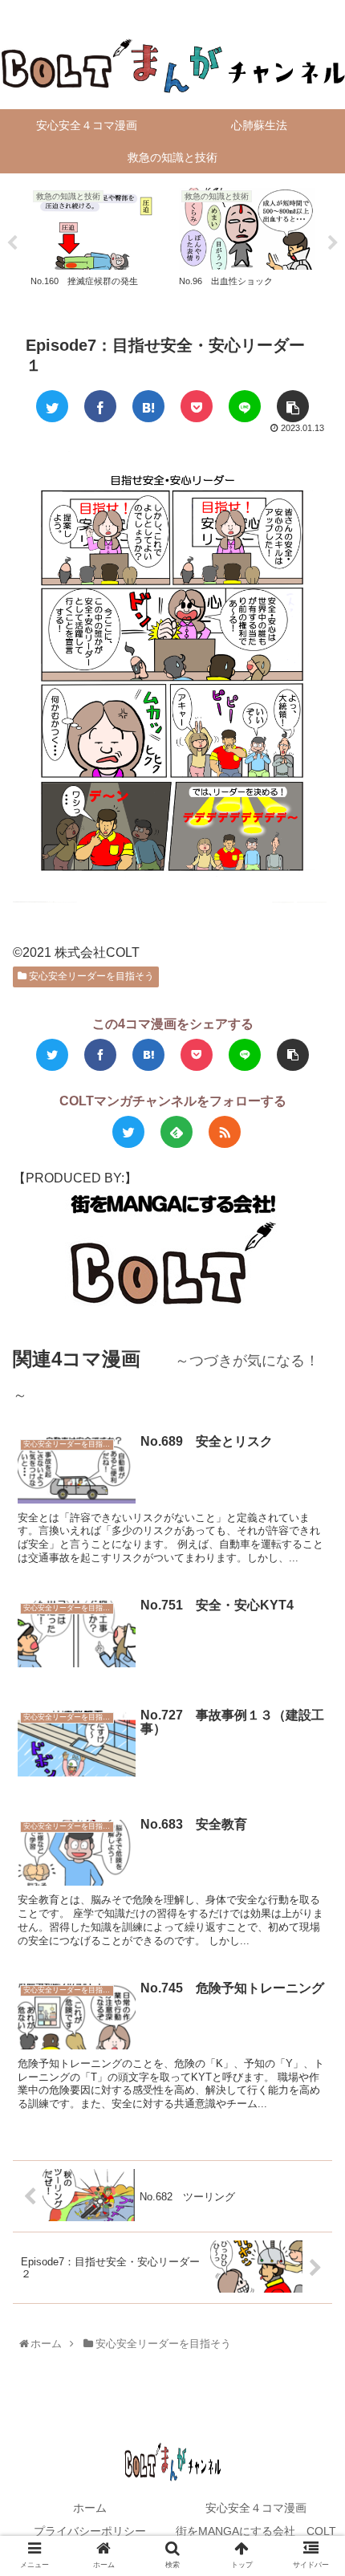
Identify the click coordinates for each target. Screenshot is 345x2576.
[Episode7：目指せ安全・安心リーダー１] (148, 406)
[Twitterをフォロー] (128, 1132)
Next (333, 243)
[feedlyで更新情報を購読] (177, 1132)
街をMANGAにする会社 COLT (256, 2531)
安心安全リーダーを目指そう (90, 976)
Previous (12, 243)
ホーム (90, 2508)
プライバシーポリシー (90, 2531)
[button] (314, 1781)
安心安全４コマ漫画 (256, 2508)
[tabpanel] (98, 240)
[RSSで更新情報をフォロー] (225, 1132)
